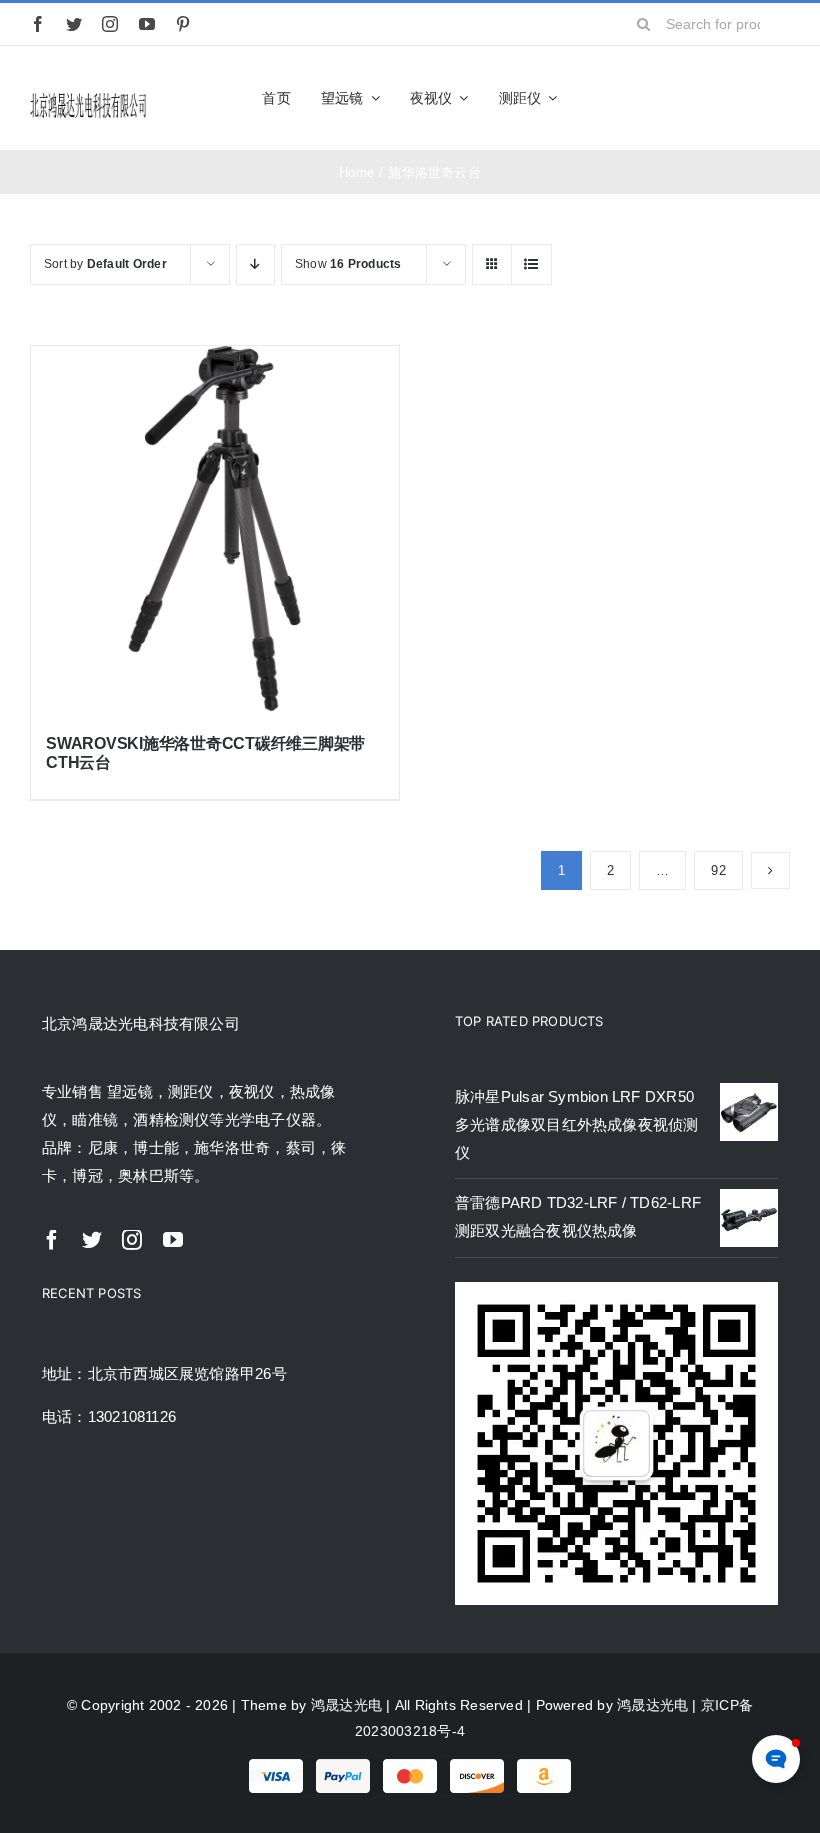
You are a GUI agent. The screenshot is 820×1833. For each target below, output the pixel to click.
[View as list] (531, 264)
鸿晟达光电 (346, 1705)
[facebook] (38, 24)
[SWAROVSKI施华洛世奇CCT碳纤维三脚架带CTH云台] (215, 530)
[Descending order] (255, 264)
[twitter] (74, 24)
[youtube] (147, 24)
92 (718, 870)
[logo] (88, 97)
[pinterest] (183, 24)
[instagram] (110, 24)
